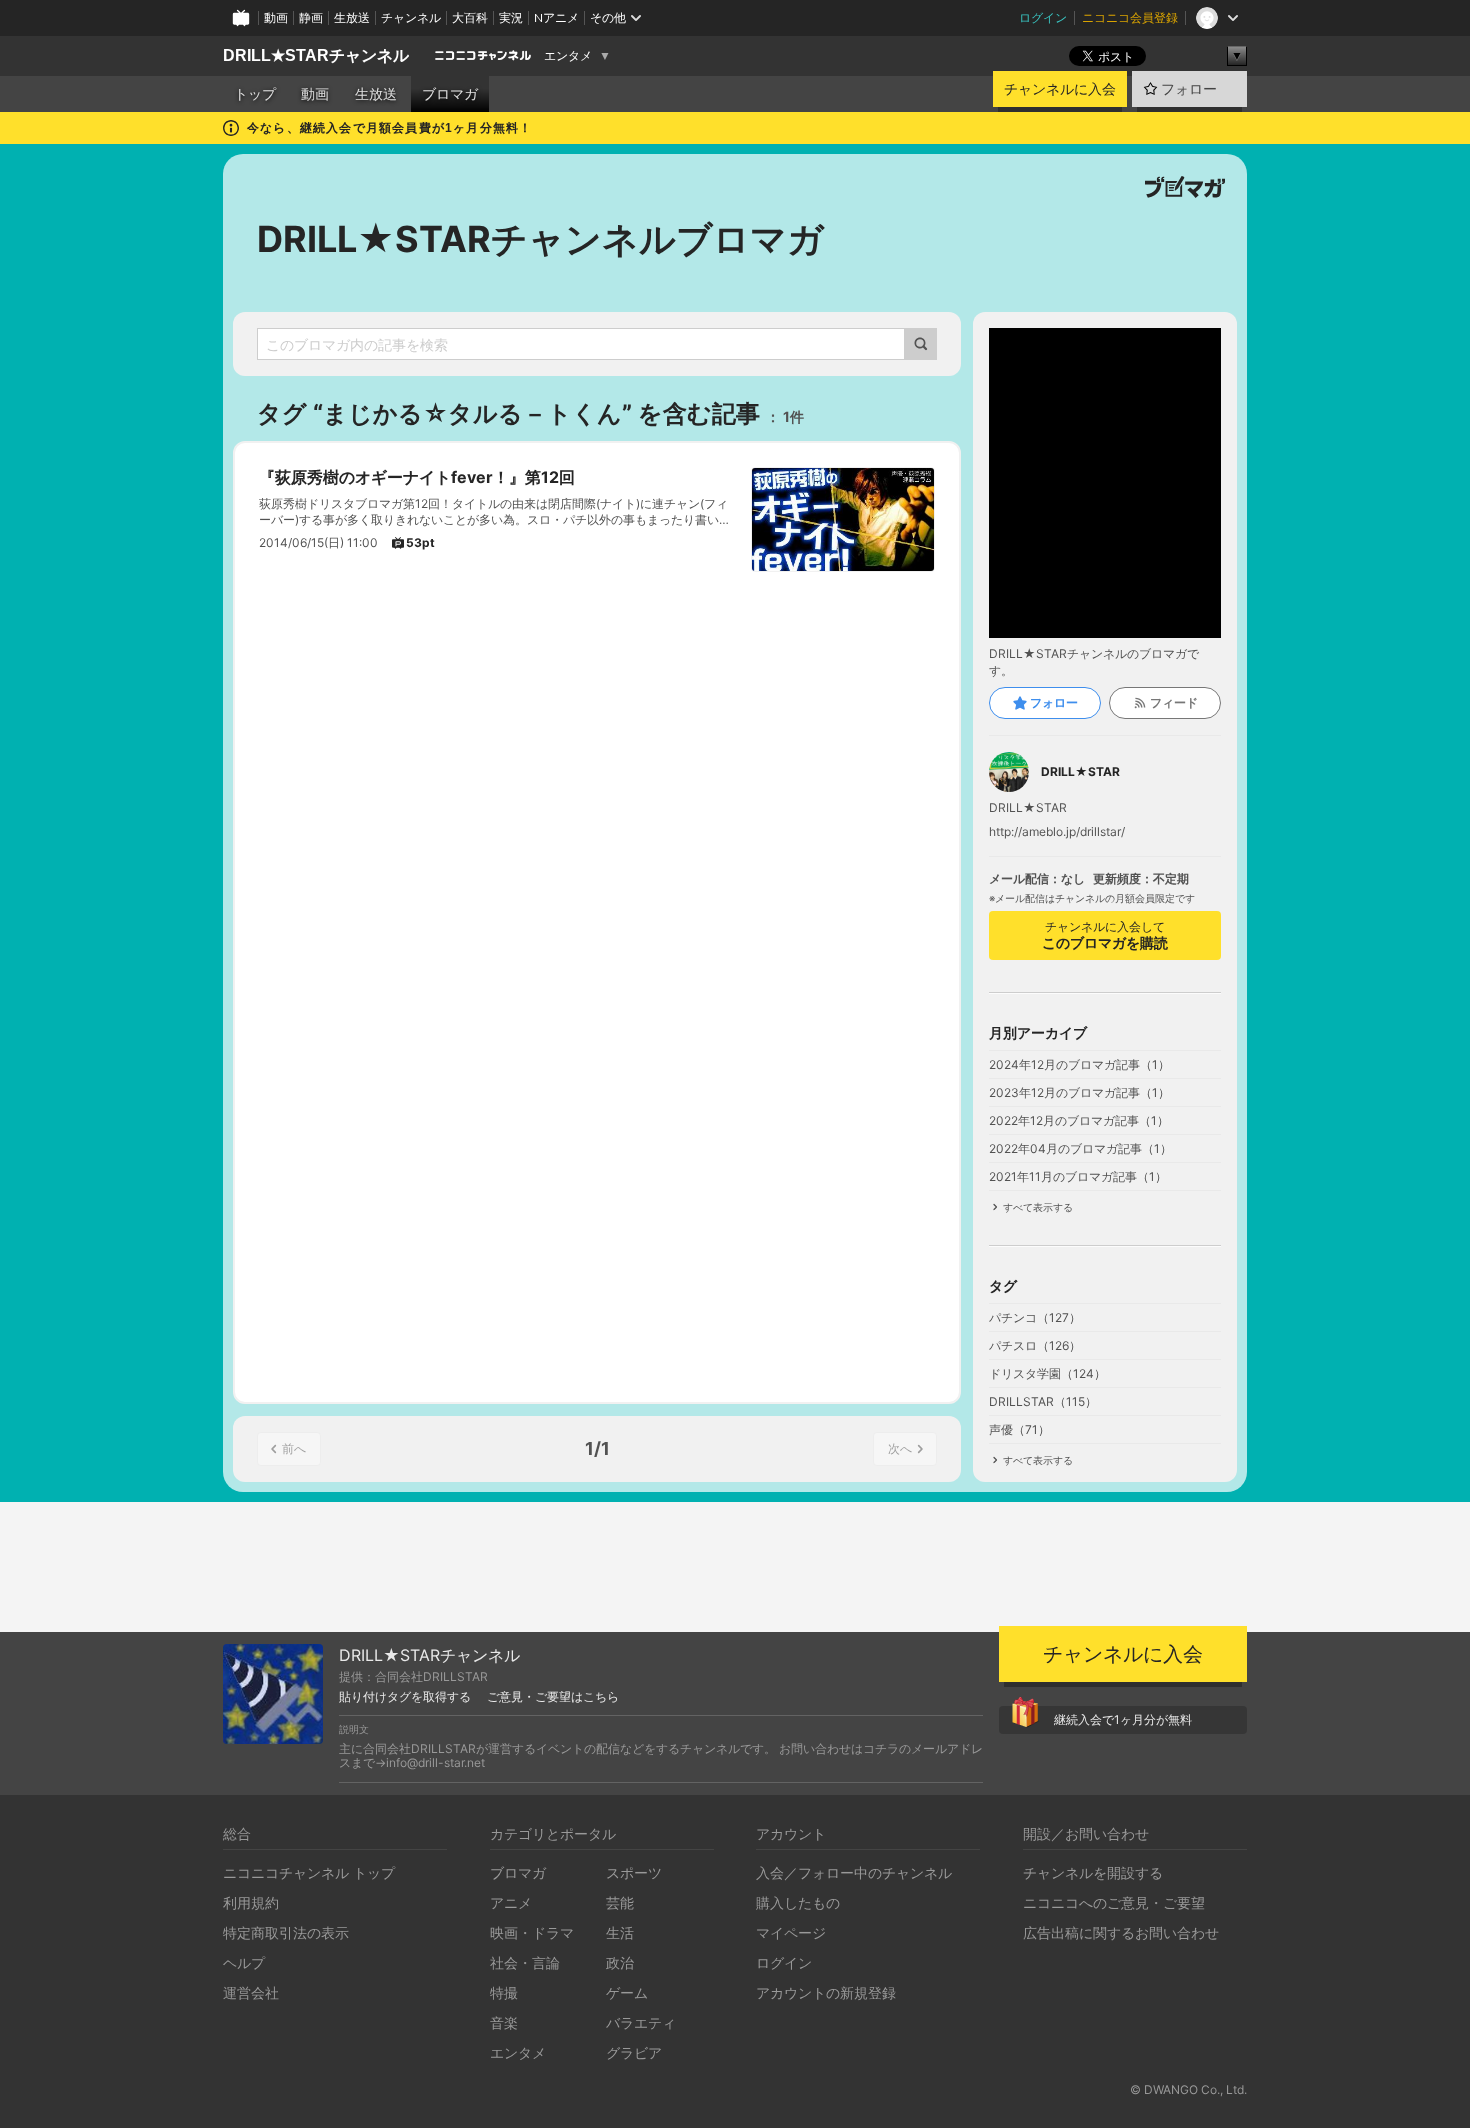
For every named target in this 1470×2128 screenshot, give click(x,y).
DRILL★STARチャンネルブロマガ (540, 239)
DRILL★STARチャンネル (316, 55)
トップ (255, 94)
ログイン (1043, 17)
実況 (511, 17)
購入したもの (798, 1902)
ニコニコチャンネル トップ (309, 1872)
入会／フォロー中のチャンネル (854, 1872)
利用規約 (251, 1902)
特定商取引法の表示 (286, 1932)
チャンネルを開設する (1093, 1872)
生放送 (352, 17)
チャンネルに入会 (1060, 89)
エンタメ (568, 56)
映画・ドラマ (532, 1932)
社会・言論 (525, 1962)
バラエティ (641, 2022)
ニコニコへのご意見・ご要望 (1114, 1902)
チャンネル (411, 17)
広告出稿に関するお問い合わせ (1121, 1932)
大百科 (470, 17)
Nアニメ (556, 17)
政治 (620, 1962)
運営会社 (251, 1992)
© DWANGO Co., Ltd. (1188, 2089)
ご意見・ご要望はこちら (553, 1697)
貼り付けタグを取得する (405, 1697)
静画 (311, 17)
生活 (620, 1932)
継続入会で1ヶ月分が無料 (1123, 1719)
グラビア (634, 2052)
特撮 (504, 1992)
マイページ (791, 1932)
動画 (276, 17)
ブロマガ (450, 94)
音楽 (504, 2022)
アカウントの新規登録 (826, 1992)
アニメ (511, 1902)
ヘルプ (244, 1962)
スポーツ (634, 1872)
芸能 (620, 1902)
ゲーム (627, 1992)
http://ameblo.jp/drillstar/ (1057, 832)
